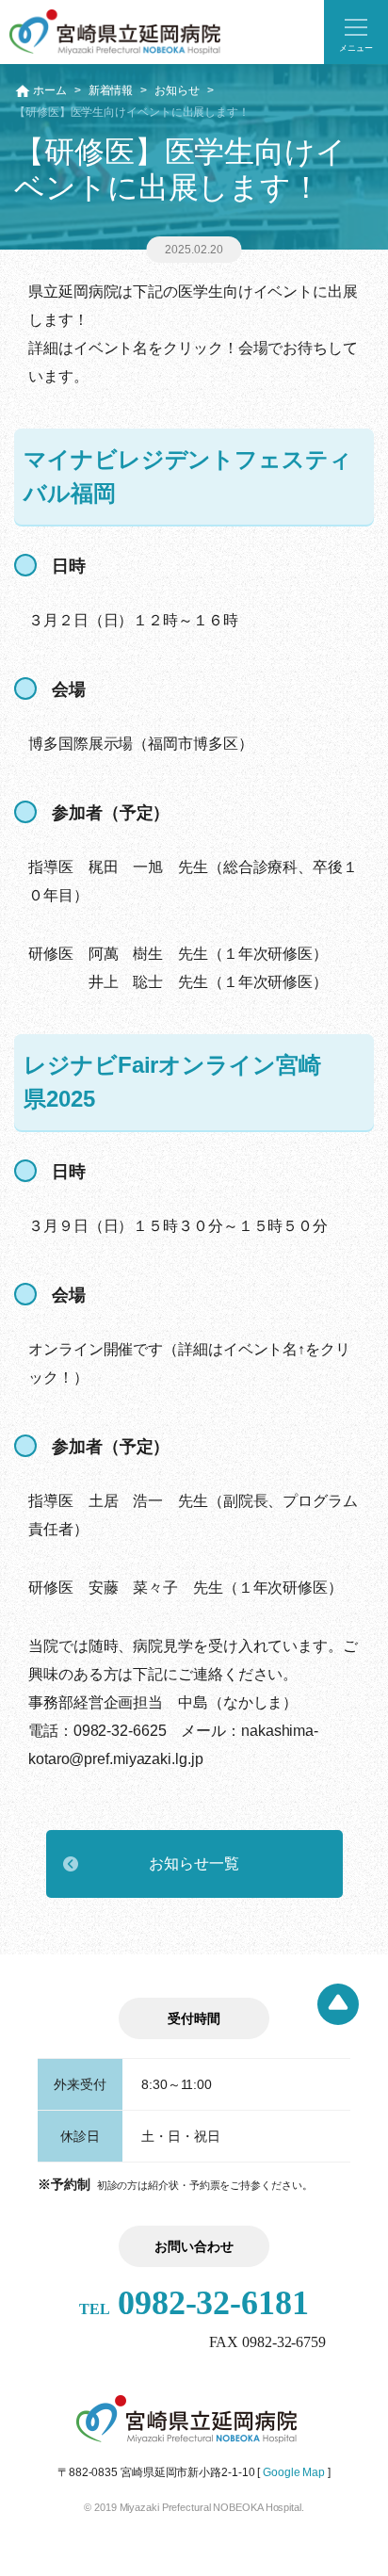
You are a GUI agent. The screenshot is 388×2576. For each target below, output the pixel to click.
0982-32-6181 (194, 2303)
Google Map (294, 2472)
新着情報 (111, 90)
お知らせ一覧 (194, 1863)
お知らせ (177, 90)
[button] (356, 32)
